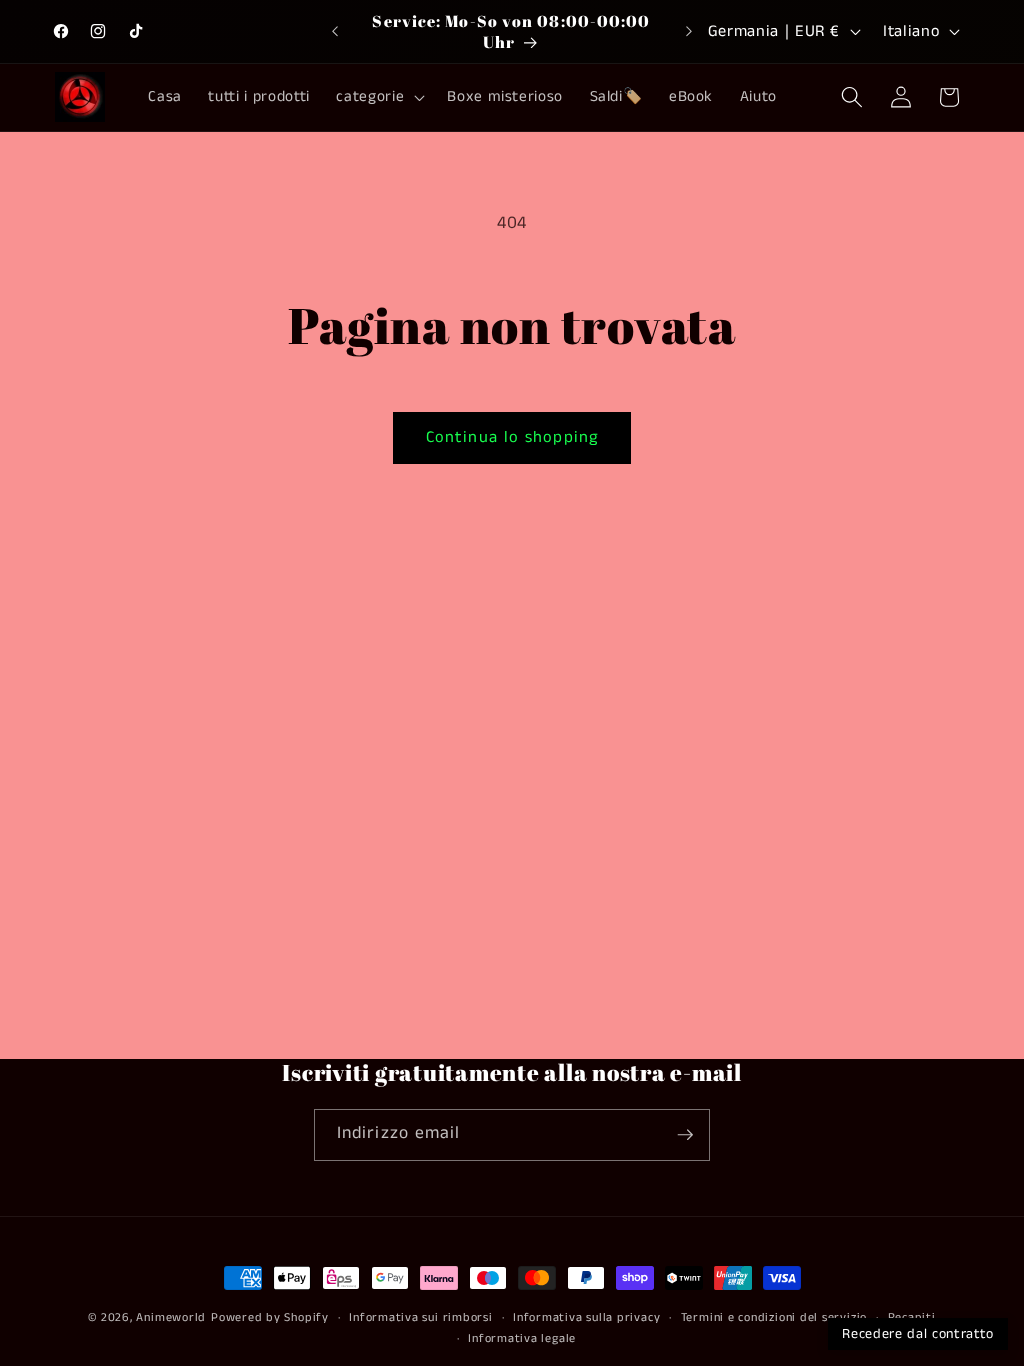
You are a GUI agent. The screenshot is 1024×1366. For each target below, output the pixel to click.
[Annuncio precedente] (335, 32)
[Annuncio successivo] (689, 32)
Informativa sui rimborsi (420, 1317)
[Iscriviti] (685, 1135)
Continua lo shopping (512, 437)
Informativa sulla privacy (586, 1317)
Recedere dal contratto (918, 1334)
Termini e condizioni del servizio (774, 1317)
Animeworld (171, 1317)
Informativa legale (522, 1338)
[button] (378, 97)
